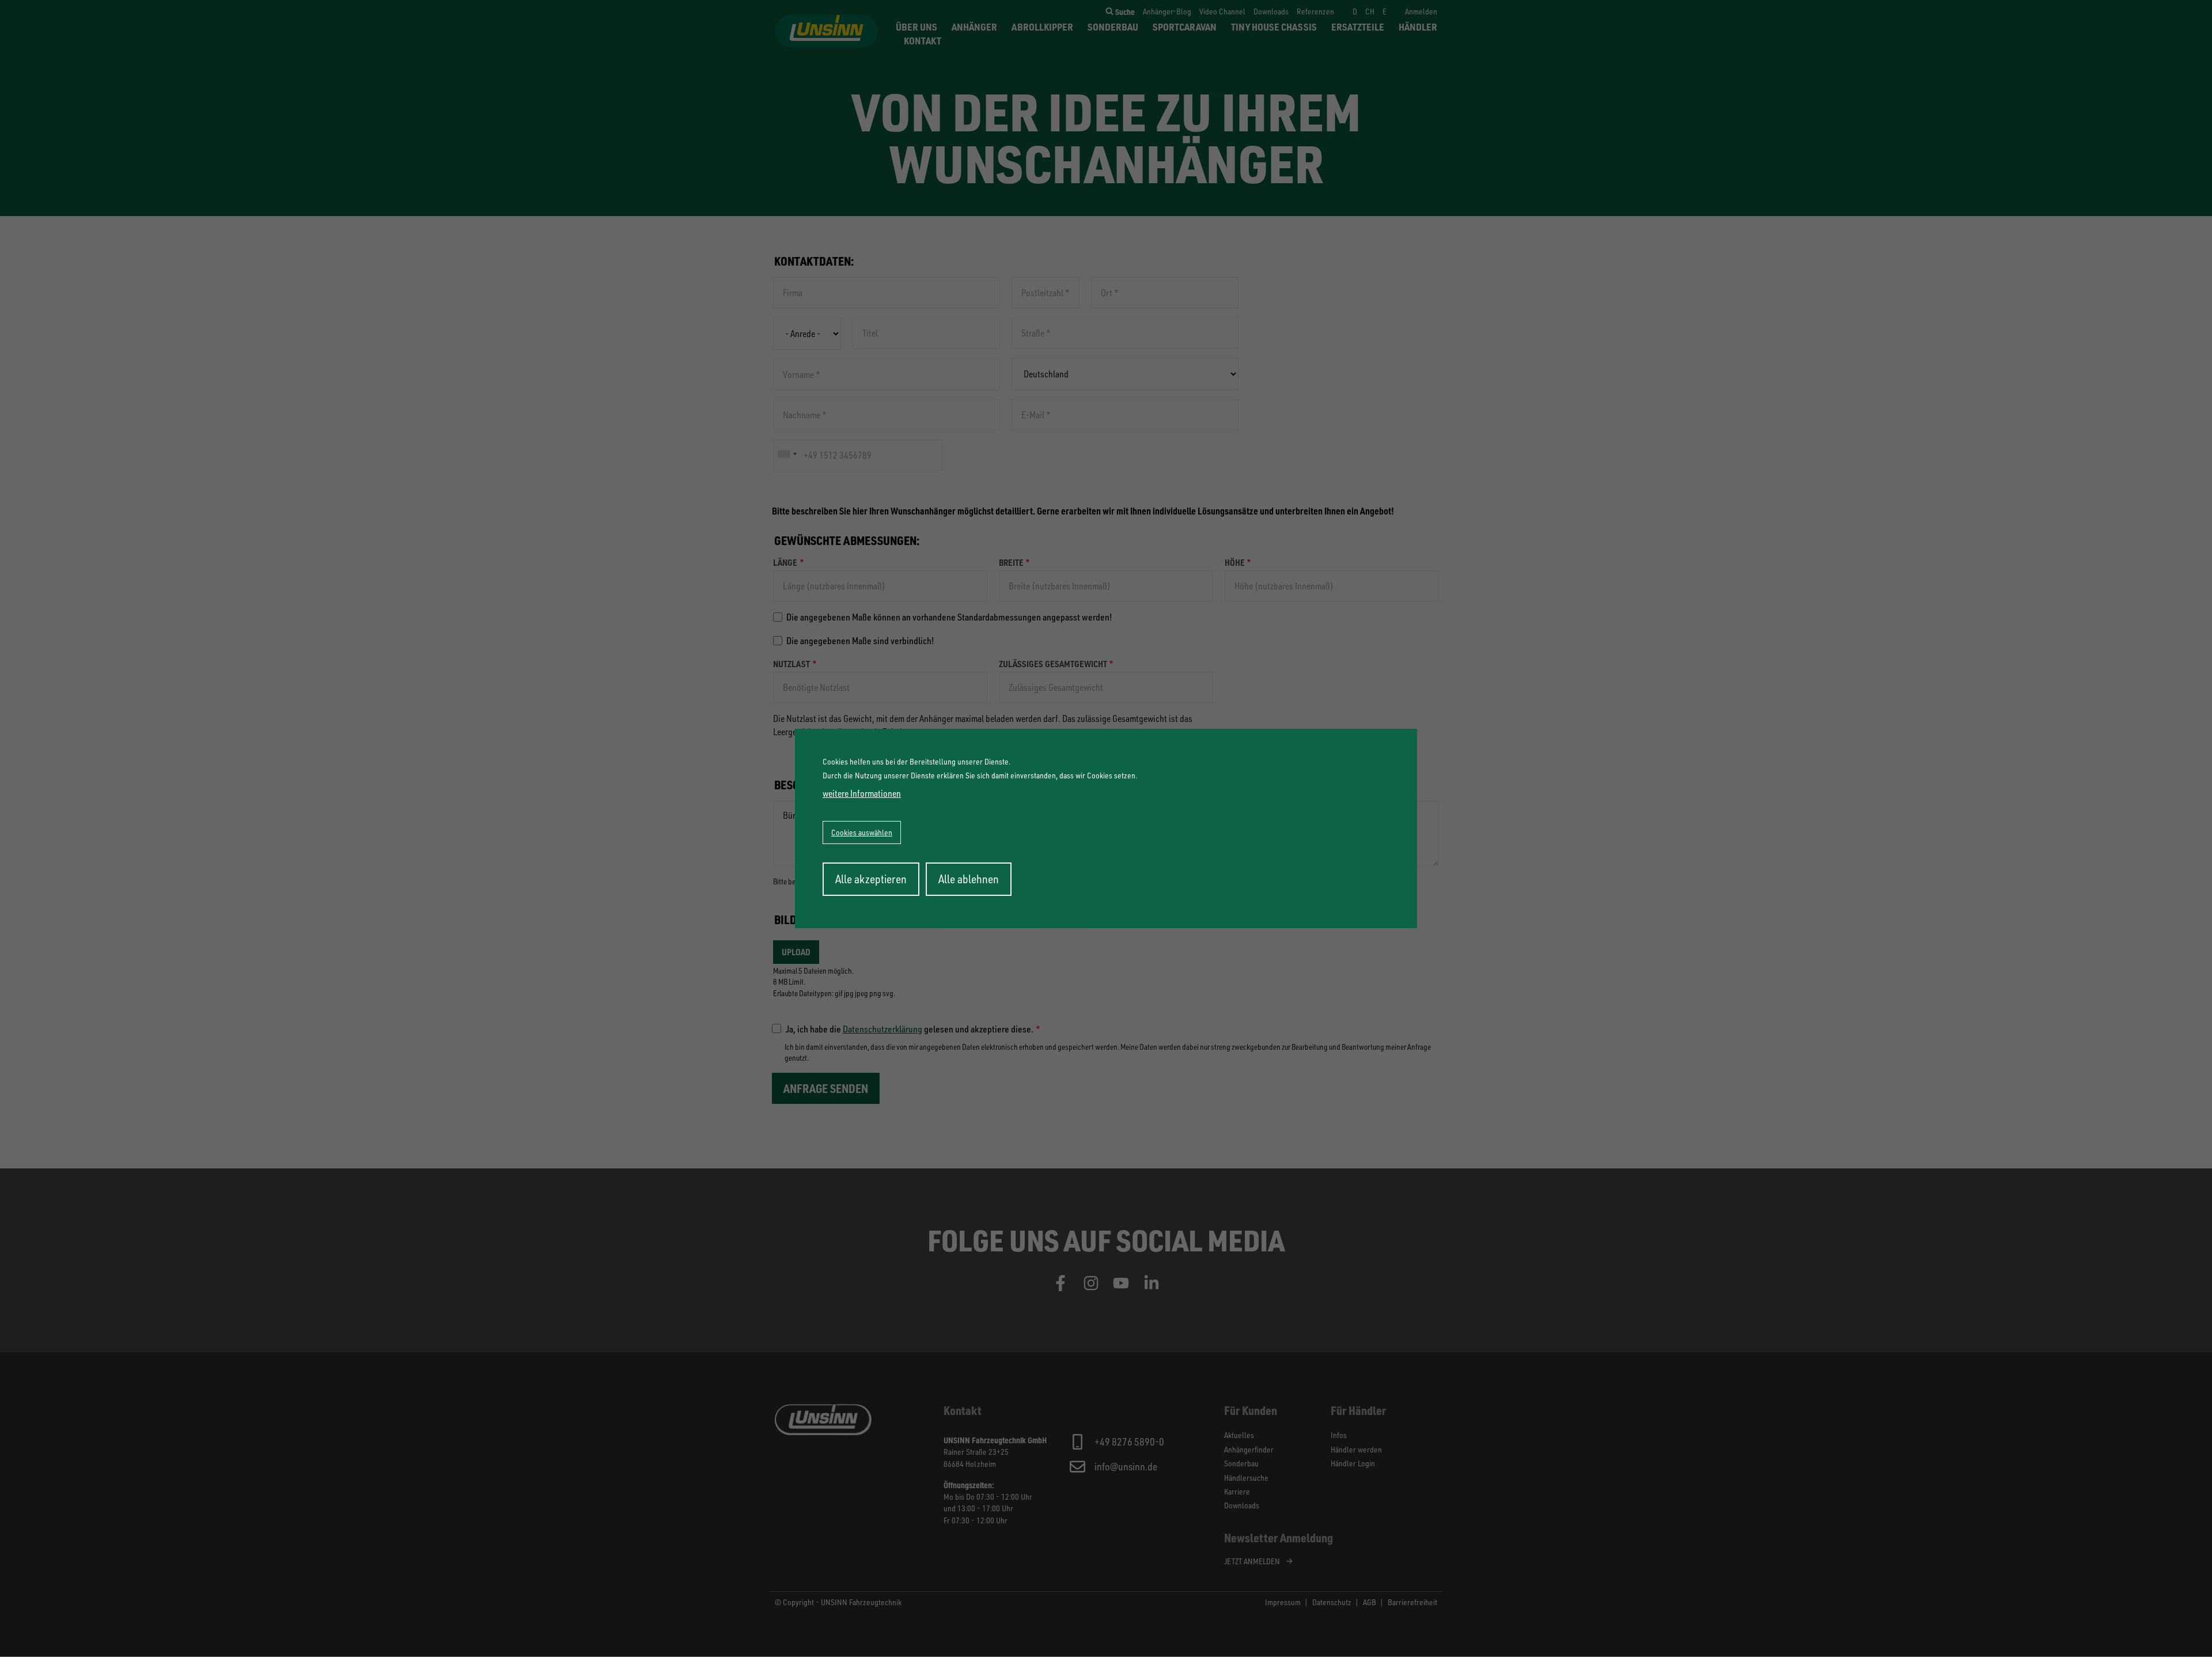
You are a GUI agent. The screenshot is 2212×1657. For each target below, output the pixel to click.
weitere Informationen (862, 793)
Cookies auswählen (862, 832)
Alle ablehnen (969, 879)
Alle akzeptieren (871, 879)
